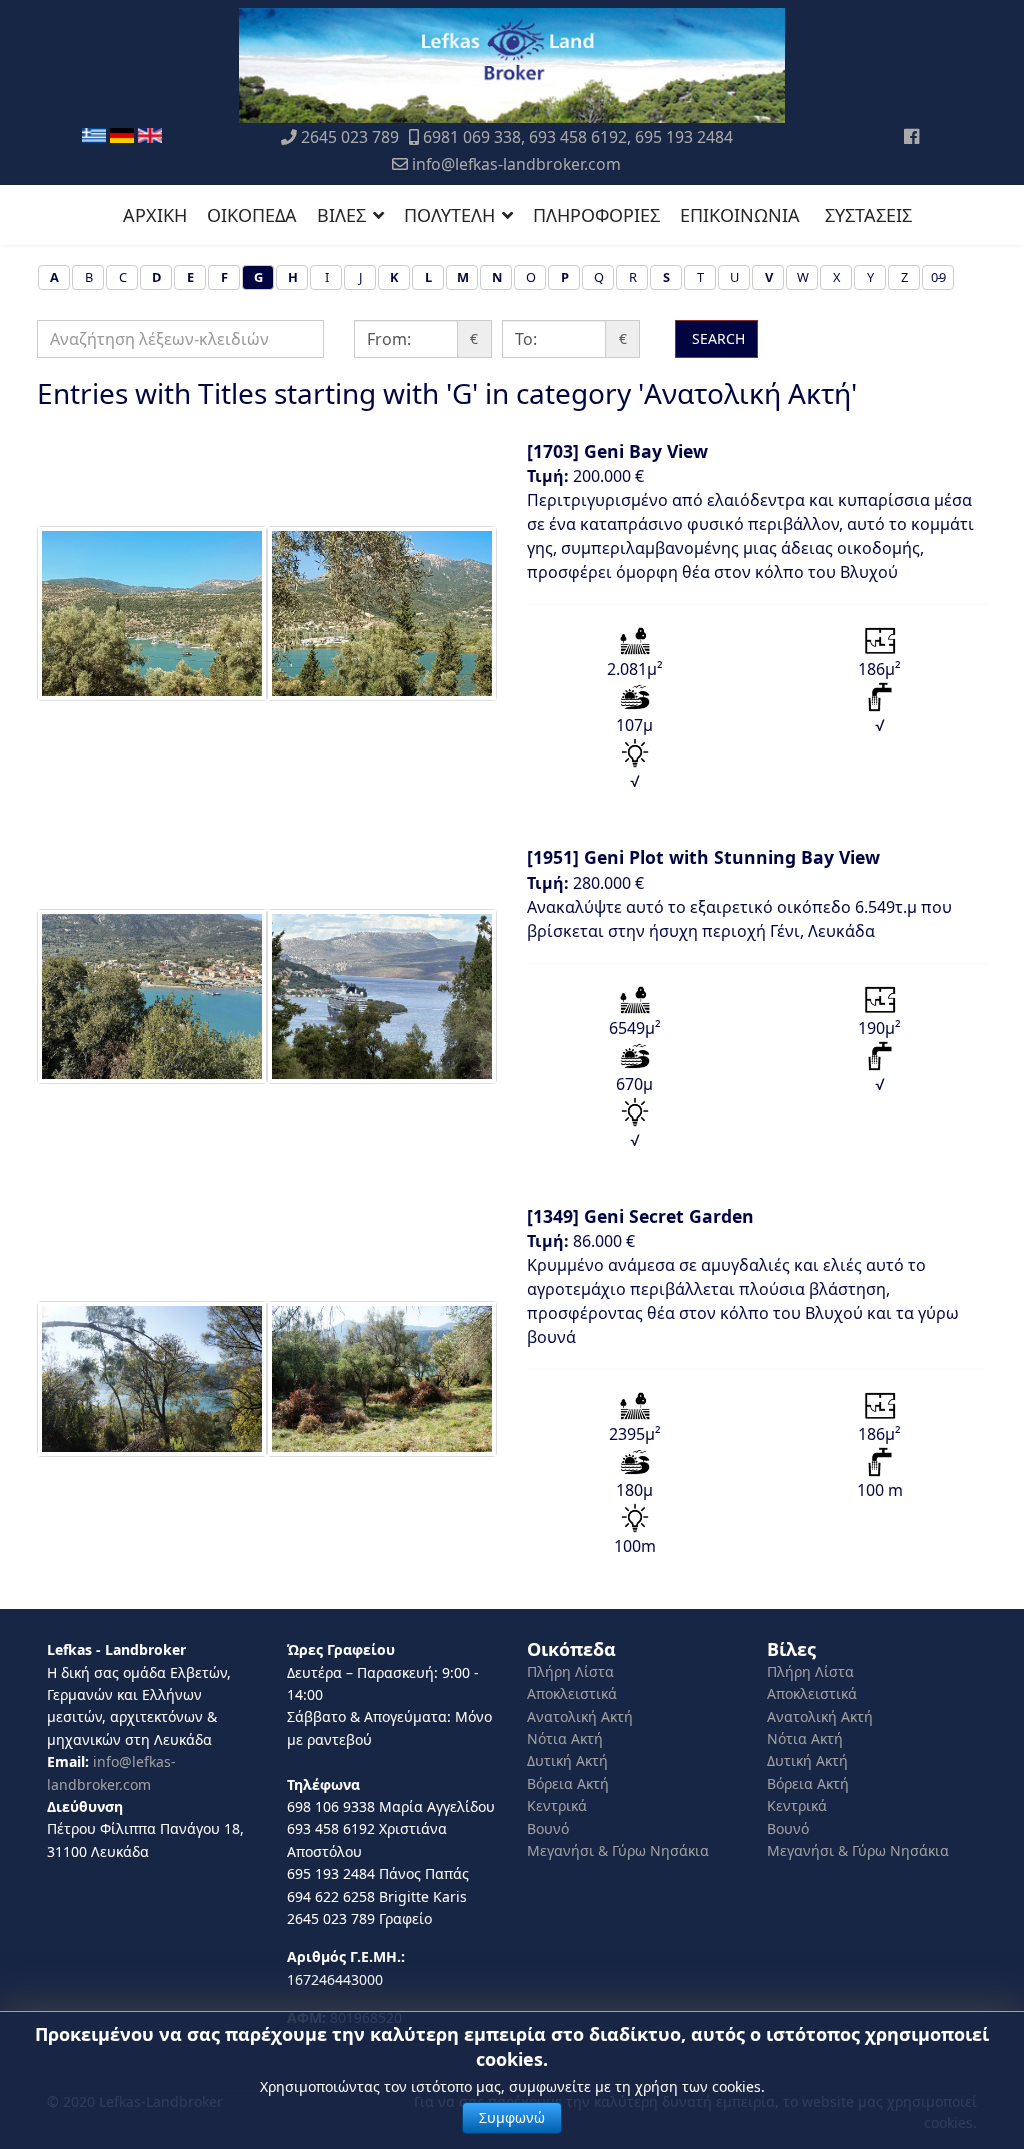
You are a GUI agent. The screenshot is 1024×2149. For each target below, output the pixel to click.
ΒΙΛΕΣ (341, 215)
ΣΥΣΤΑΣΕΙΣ (868, 215)
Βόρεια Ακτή (568, 1783)
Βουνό (548, 1828)
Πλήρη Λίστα (570, 1671)
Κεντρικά (557, 1805)
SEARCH (716, 338)
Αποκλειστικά (572, 1693)
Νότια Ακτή (565, 1738)
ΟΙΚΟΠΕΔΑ (252, 215)
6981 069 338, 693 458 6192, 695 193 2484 (578, 137)
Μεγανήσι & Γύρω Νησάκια (618, 1850)
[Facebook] (911, 136)
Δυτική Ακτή (567, 1760)
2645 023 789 (350, 137)
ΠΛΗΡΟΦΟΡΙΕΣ (596, 215)
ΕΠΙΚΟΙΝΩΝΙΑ (740, 215)
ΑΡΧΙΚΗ (155, 215)
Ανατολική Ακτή (580, 1716)
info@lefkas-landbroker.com (516, 164)
